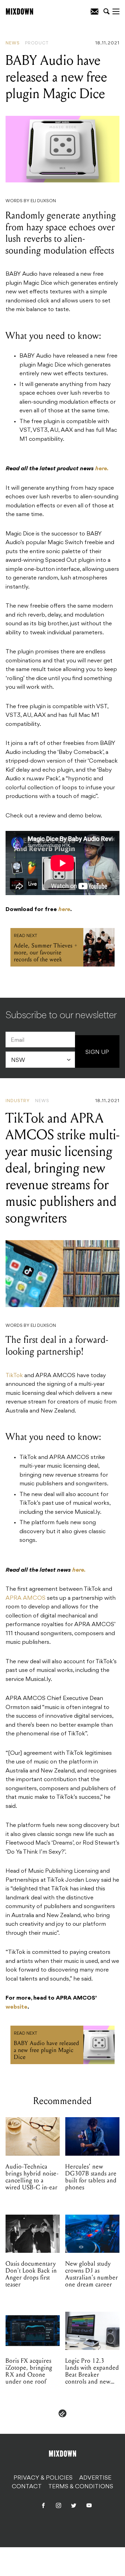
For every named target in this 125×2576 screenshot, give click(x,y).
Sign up (97, 1053)
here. (102, 469)
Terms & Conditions (81, 2487)
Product (37, 43)
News (13, 43)
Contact (27, 2487)
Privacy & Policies (43, 2478)
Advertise (95, 2478)
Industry (18, 1101)
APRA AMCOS (26, 1598)
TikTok (14, 1376)
